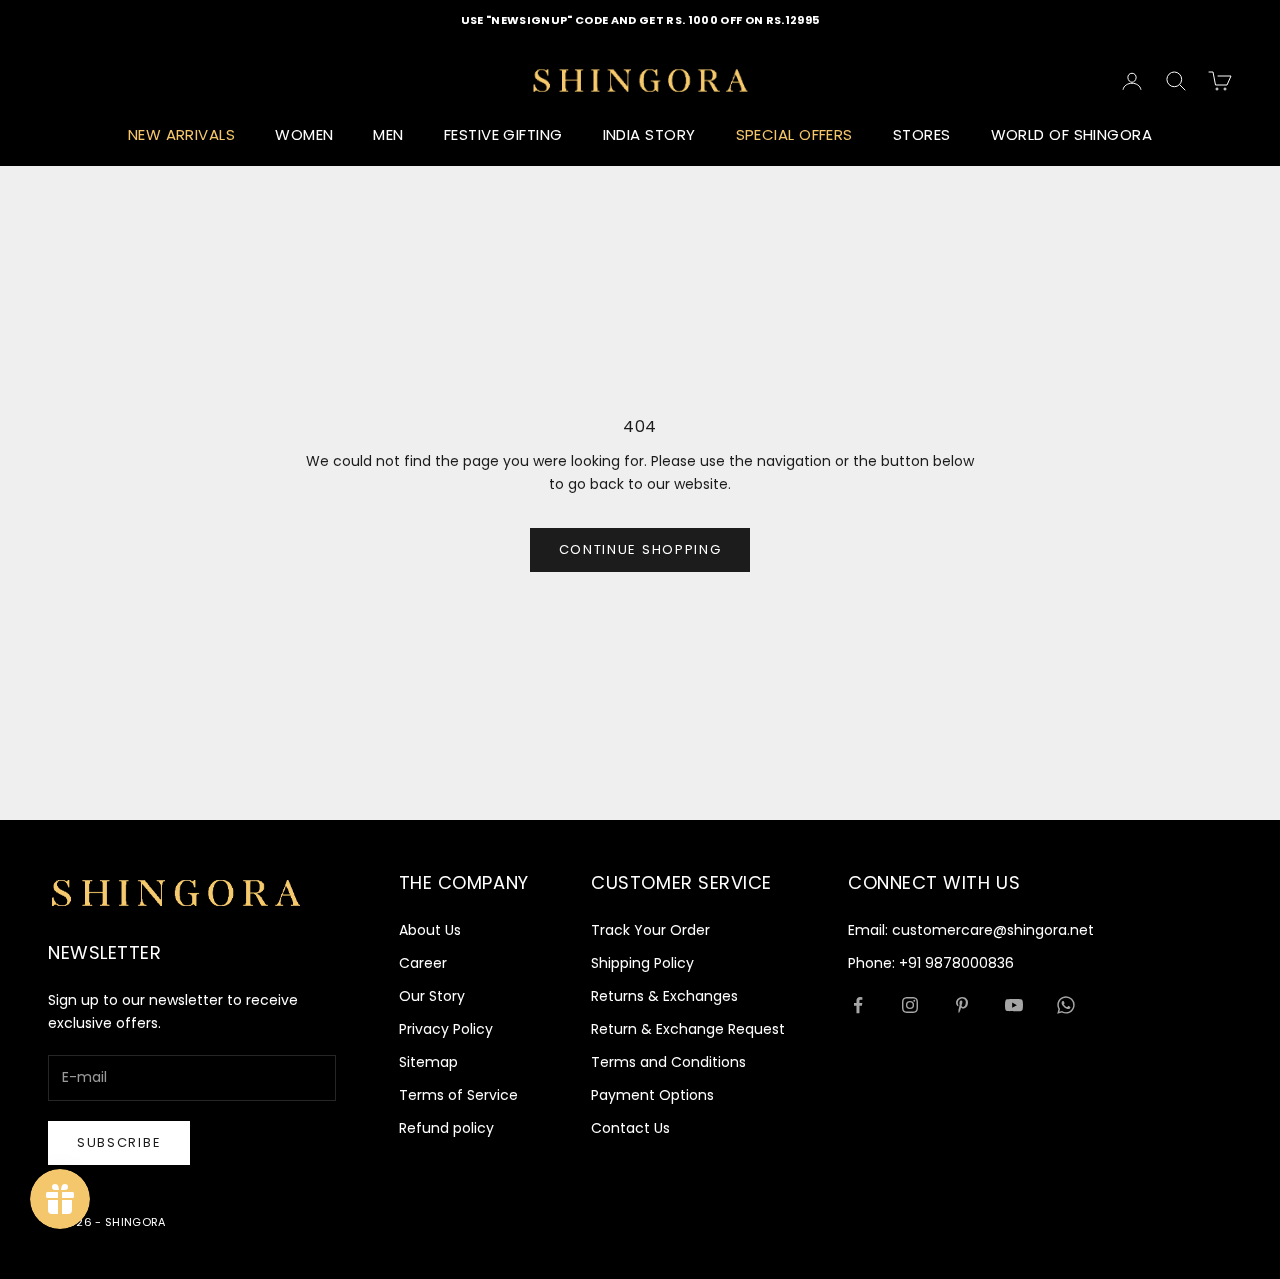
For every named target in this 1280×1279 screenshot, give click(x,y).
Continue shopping (640, 549)
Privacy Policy (446, 1029)
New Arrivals (181, 134)
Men (388, 134)
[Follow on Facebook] (858, 1005)
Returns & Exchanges (664, 996)
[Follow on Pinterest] (962, 1005)
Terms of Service (458, 1095)
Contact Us (630, 1128)
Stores (922, 134)
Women (304, 134)
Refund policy (446, 1128)
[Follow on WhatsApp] (1066, 1005)
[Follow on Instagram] (910, 1005)
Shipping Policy (642, 963)
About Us (430, 930)
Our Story (432, 996)
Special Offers (794, 134)
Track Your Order (650, 930)
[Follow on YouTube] (1014, 1005)
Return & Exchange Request (688, 1029)
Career (423, 963)
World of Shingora (1072, 134)
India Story (649, 134)
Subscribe (119, 1142)
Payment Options (652, 1095)
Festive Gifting (503, 134)
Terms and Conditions (668, 1062)
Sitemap (428, 1062)
